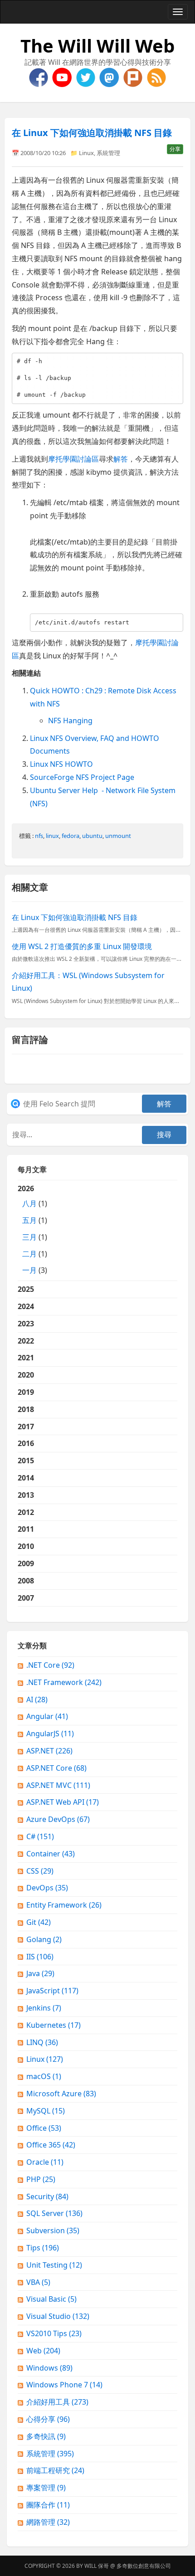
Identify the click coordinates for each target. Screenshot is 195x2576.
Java (40, 1973)
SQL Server (54, 2213)
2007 (26, 1598)
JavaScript (52, 1991)
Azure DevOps (58, 1819)
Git (39, 1922)
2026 (32, 1229)
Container (51, 1854)
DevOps (47, 1888)
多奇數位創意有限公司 (144, 2566)
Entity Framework (64, 1905)
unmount (118, 836)
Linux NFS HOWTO (61, 764)
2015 (26, 1461)
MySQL (46, 2111)
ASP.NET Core (56, 1768)
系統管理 (108, 153)
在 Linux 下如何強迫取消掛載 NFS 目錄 (92, 133)
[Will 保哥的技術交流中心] (39, 77)
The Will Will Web (97, 46)
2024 (26, 1306)
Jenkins (44, 2008)
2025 (26, 1289)
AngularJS (50, 1734)
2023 (26, 1324)
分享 (175, 149)
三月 (29, 1237)
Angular (47, 1716)
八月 (29, 1203)
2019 (26, 1392)
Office (44, 2128)
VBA (38, 2282)
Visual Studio (58, 2316)
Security (47, 2196)
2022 (26, 1341)
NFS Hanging (70, 721)
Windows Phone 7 (64, 2385)
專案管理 (46, 2488)
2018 (26, 1409)
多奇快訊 (46, 2436)
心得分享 (48, 2419)
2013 (26, 1495)
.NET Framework (64, 1682)
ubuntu (92, 836)
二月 (29, 1254)
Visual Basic (51, 2299)
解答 (121, 459)
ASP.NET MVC (58, 1785)
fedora (71, 836)
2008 (26, 1581)
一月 (29, 1270)
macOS (44, 2076)
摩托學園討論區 (73, 459)
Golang (44, 1939)
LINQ (42, 2042)
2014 (26, 1478)
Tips (43, 2248)
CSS (40, 1871)
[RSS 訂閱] (156, 77)
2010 (26, 1546)
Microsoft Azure (61, 2094)
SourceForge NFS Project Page (82, 777)
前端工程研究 (55, 2470)
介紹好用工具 (57, 2402)
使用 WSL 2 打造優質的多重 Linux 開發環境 (82, 946)
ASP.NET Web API (63, 1802)
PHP (41, 2179)
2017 (26, 1427)
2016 (26, 1443)
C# (40, 1836)
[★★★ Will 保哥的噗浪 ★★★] (134, 77)
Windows (49, 2368)
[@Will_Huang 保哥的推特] (87, 77)
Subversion (53, 2230)
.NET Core (50, 1665)
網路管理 (48, 2522)
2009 (26, 1563)
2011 (26, 1529)
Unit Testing (54, 2265)
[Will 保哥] (63, 77)
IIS (40, 1957)
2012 (26, 1512)
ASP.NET (49, 1751)
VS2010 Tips (54, 2333)
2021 (26, 1358)
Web (43, 2351)
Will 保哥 (97, 2566)
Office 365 (51, 2145)
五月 (29, 1220)
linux (52, 836)
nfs (39, 836)
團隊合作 (48, 2505)
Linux (86, 153)
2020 (26, 1375)
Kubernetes (54, 2025)
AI (37, 1699)
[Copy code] (174, 361)
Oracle (45, 2162)
